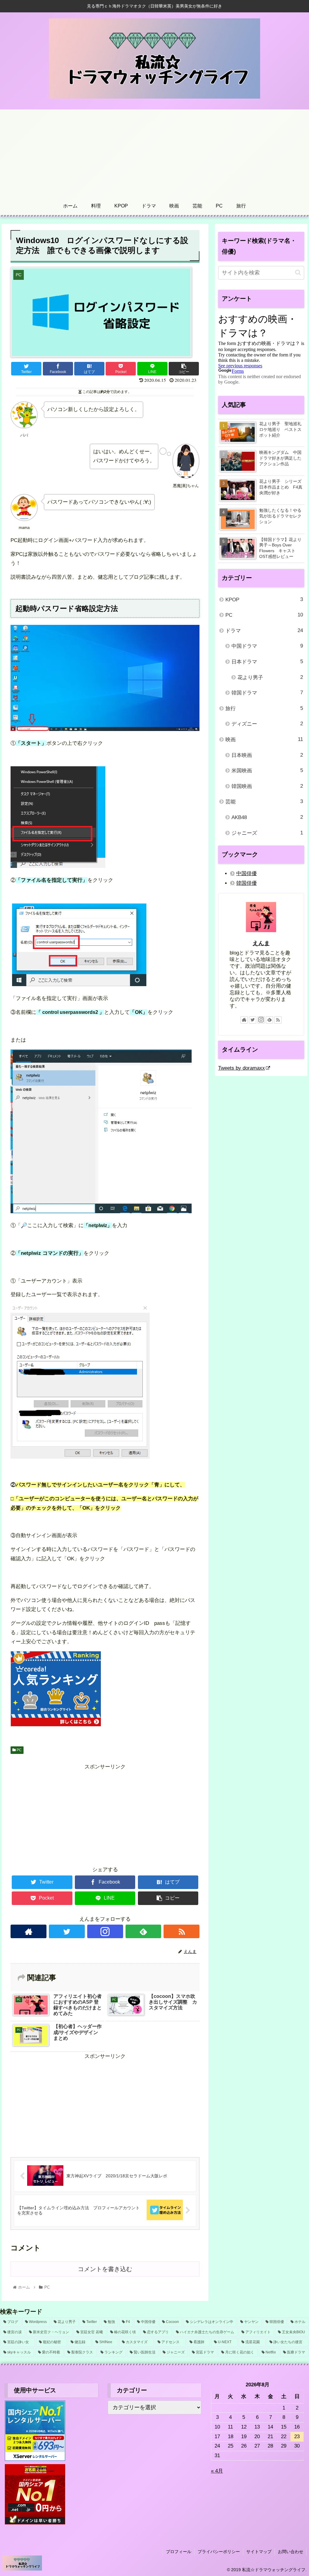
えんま (261, 943)
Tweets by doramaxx (242, 1068)
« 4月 (217, 2471)
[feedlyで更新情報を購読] (143, 1931)
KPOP (264, 600)
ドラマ (264, 631)
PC (19, 1750)
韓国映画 (267, 786)
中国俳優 (247, 873)
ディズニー (267, 724)
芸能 (264, 802)
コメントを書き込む (105, 2269)
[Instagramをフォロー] (105, 1931)
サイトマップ (259, 2552)
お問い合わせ (291, 2552)
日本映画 (267, 755)
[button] (298, 272)
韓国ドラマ (267, 693)
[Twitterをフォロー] (67, 1931)
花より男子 (270, 677)
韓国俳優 (247, 883)
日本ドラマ (267, 662)
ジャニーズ (267, 833)
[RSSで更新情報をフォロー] (182, 1931)
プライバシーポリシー (219, 2552)
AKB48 (267, 817)
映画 (264, 739)
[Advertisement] (154, 152)
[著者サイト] (29, 1931)
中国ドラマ (267, 646)
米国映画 (267, 771)
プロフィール (179, 2552)
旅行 (264, 708)
